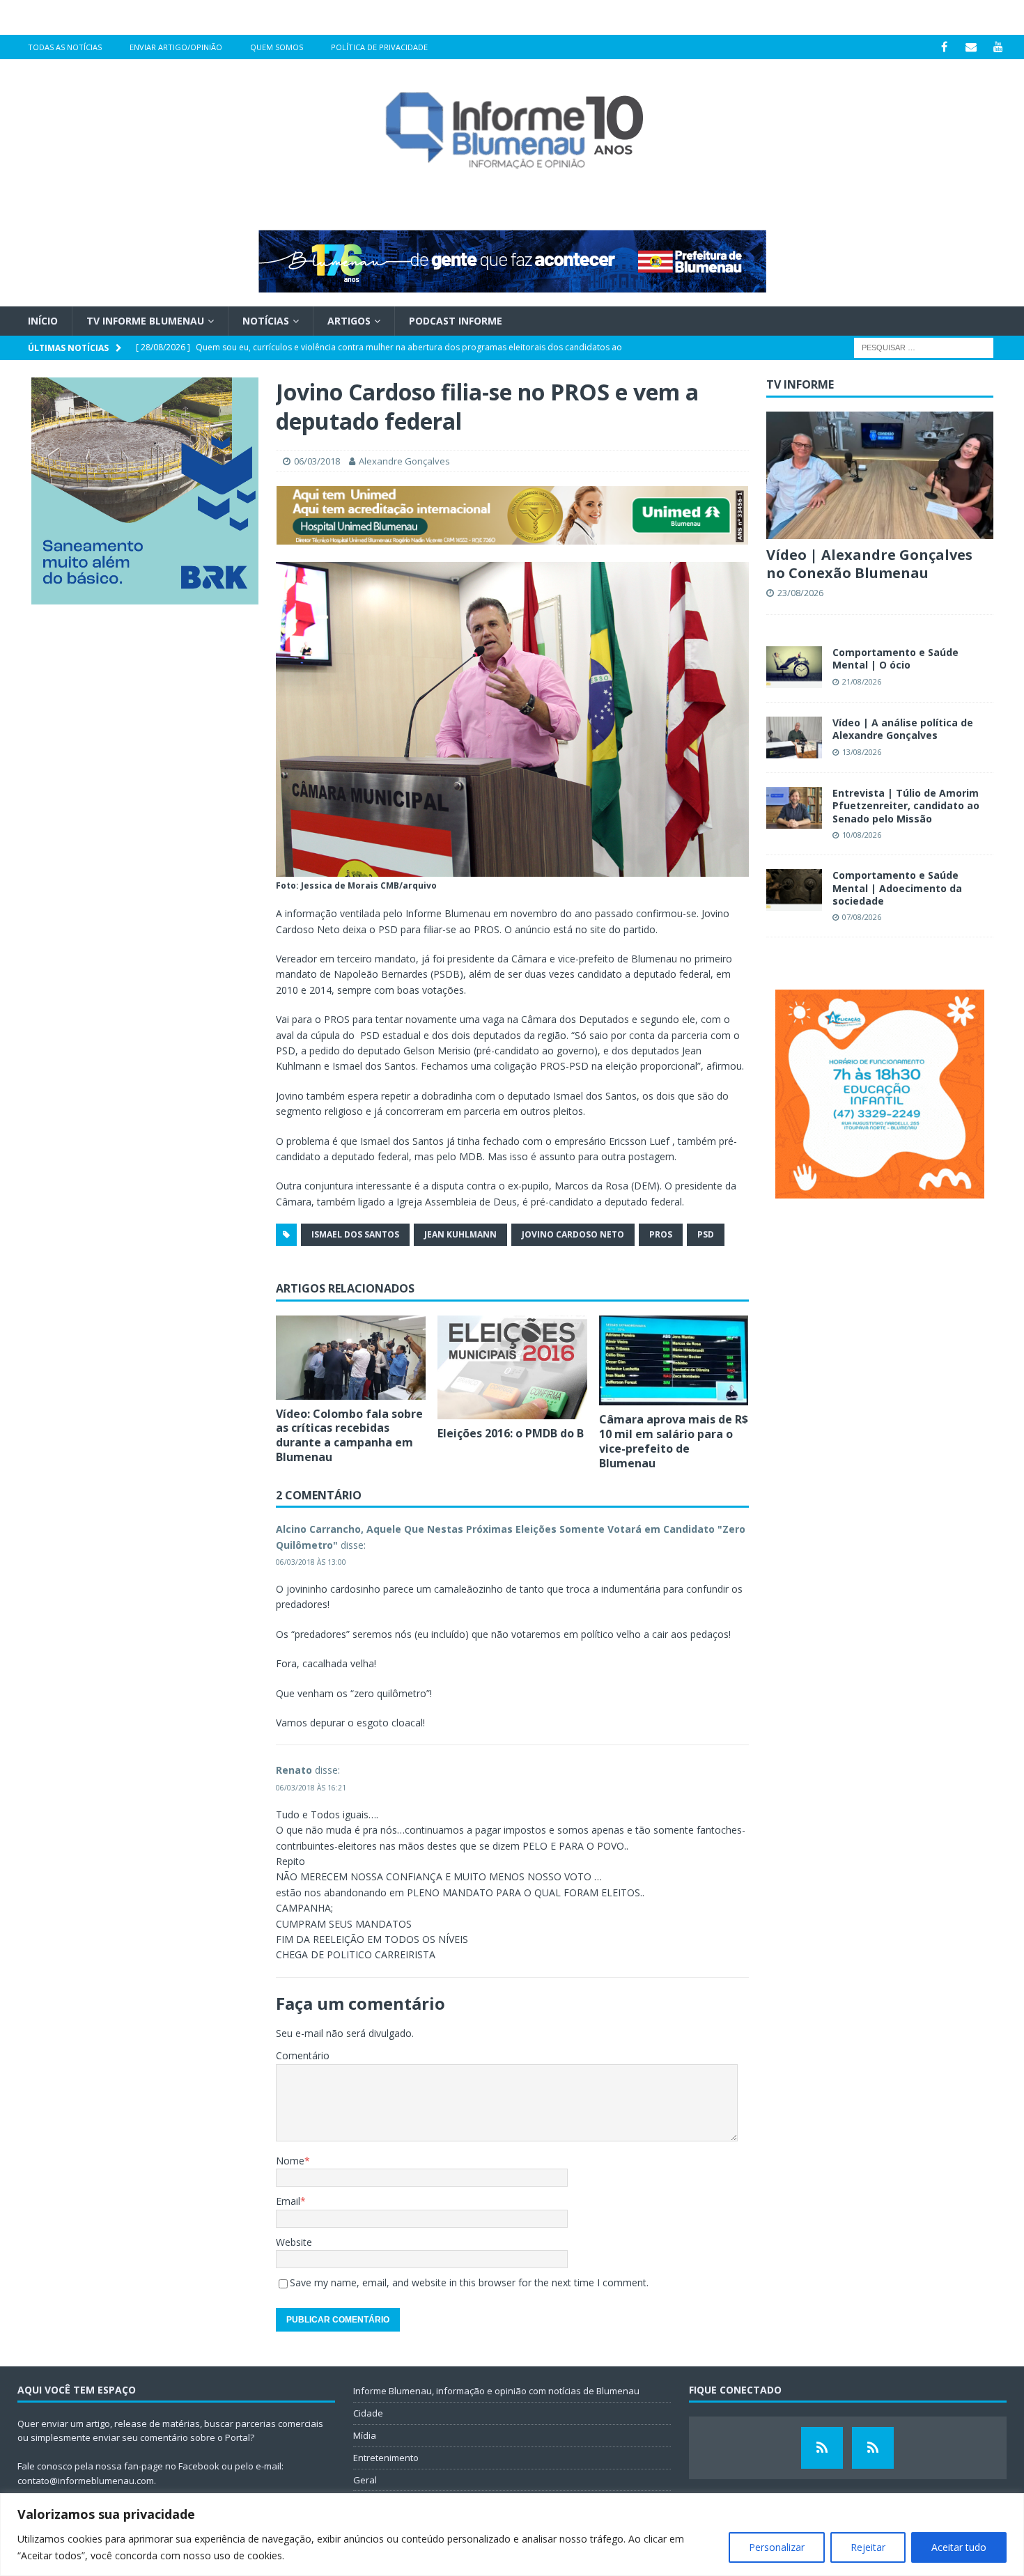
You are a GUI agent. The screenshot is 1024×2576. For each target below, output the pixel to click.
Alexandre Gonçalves (404, 461)
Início (43, 321)
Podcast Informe (456, 321)
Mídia (365, 2435)
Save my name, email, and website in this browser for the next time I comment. (469, 2282)
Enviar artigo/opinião (176, 47)
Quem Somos (277, 47)
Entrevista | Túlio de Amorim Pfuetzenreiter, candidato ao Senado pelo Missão (906, 805)
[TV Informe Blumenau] (822, 2448)
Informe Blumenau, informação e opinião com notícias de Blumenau (496, 2391)
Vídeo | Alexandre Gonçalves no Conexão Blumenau (869, 564)
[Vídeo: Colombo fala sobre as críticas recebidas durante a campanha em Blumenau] (351, 1358)
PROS (661, 1234)
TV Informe (800, 384)
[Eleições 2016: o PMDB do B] (512, 1367)
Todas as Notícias (65, 47)
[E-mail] (971, 47)
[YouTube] (999, 47)
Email (288, 2201)
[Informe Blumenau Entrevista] (873, 2448)
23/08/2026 (800, 593)
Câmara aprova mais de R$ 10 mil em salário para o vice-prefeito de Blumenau (674, 1441)
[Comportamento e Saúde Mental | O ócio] (794, 667)
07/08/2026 (862, 917)
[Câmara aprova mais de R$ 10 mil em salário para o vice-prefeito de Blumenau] (674, 1360)
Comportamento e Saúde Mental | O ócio (895, 658)
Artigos (349, 321)
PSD (706, 1234)
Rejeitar (868, 2547)
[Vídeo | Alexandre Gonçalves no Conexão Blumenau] (880, 475)
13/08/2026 (862, 752)
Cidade (368, 2413)
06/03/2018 (317, 461)
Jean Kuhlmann (460, 1234)
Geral (365, 2480)
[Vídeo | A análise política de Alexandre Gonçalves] (794, 737)
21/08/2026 (862, 681)
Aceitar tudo (959, 2547)
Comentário (303, 2055)
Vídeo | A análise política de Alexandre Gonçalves (903, 729)
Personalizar (777, 2547)
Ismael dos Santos (355, 1234)
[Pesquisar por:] (924, 347)
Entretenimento (386, 2458)
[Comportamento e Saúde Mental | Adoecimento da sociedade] (794, 890)
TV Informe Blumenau (145, 321)
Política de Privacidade (379, 47)
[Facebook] (944, 47)
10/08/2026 (862, 835)
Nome (290, 2161)
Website (294, 2242)
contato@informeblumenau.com (86, 2481)
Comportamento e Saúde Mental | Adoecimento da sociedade (897, 888)
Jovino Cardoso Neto (573, 1234)
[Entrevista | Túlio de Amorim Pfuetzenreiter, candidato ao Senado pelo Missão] (794, 808)
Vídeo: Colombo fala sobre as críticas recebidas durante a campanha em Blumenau (349, 1435)
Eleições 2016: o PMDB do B (511, 1433)
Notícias (266, 321)
